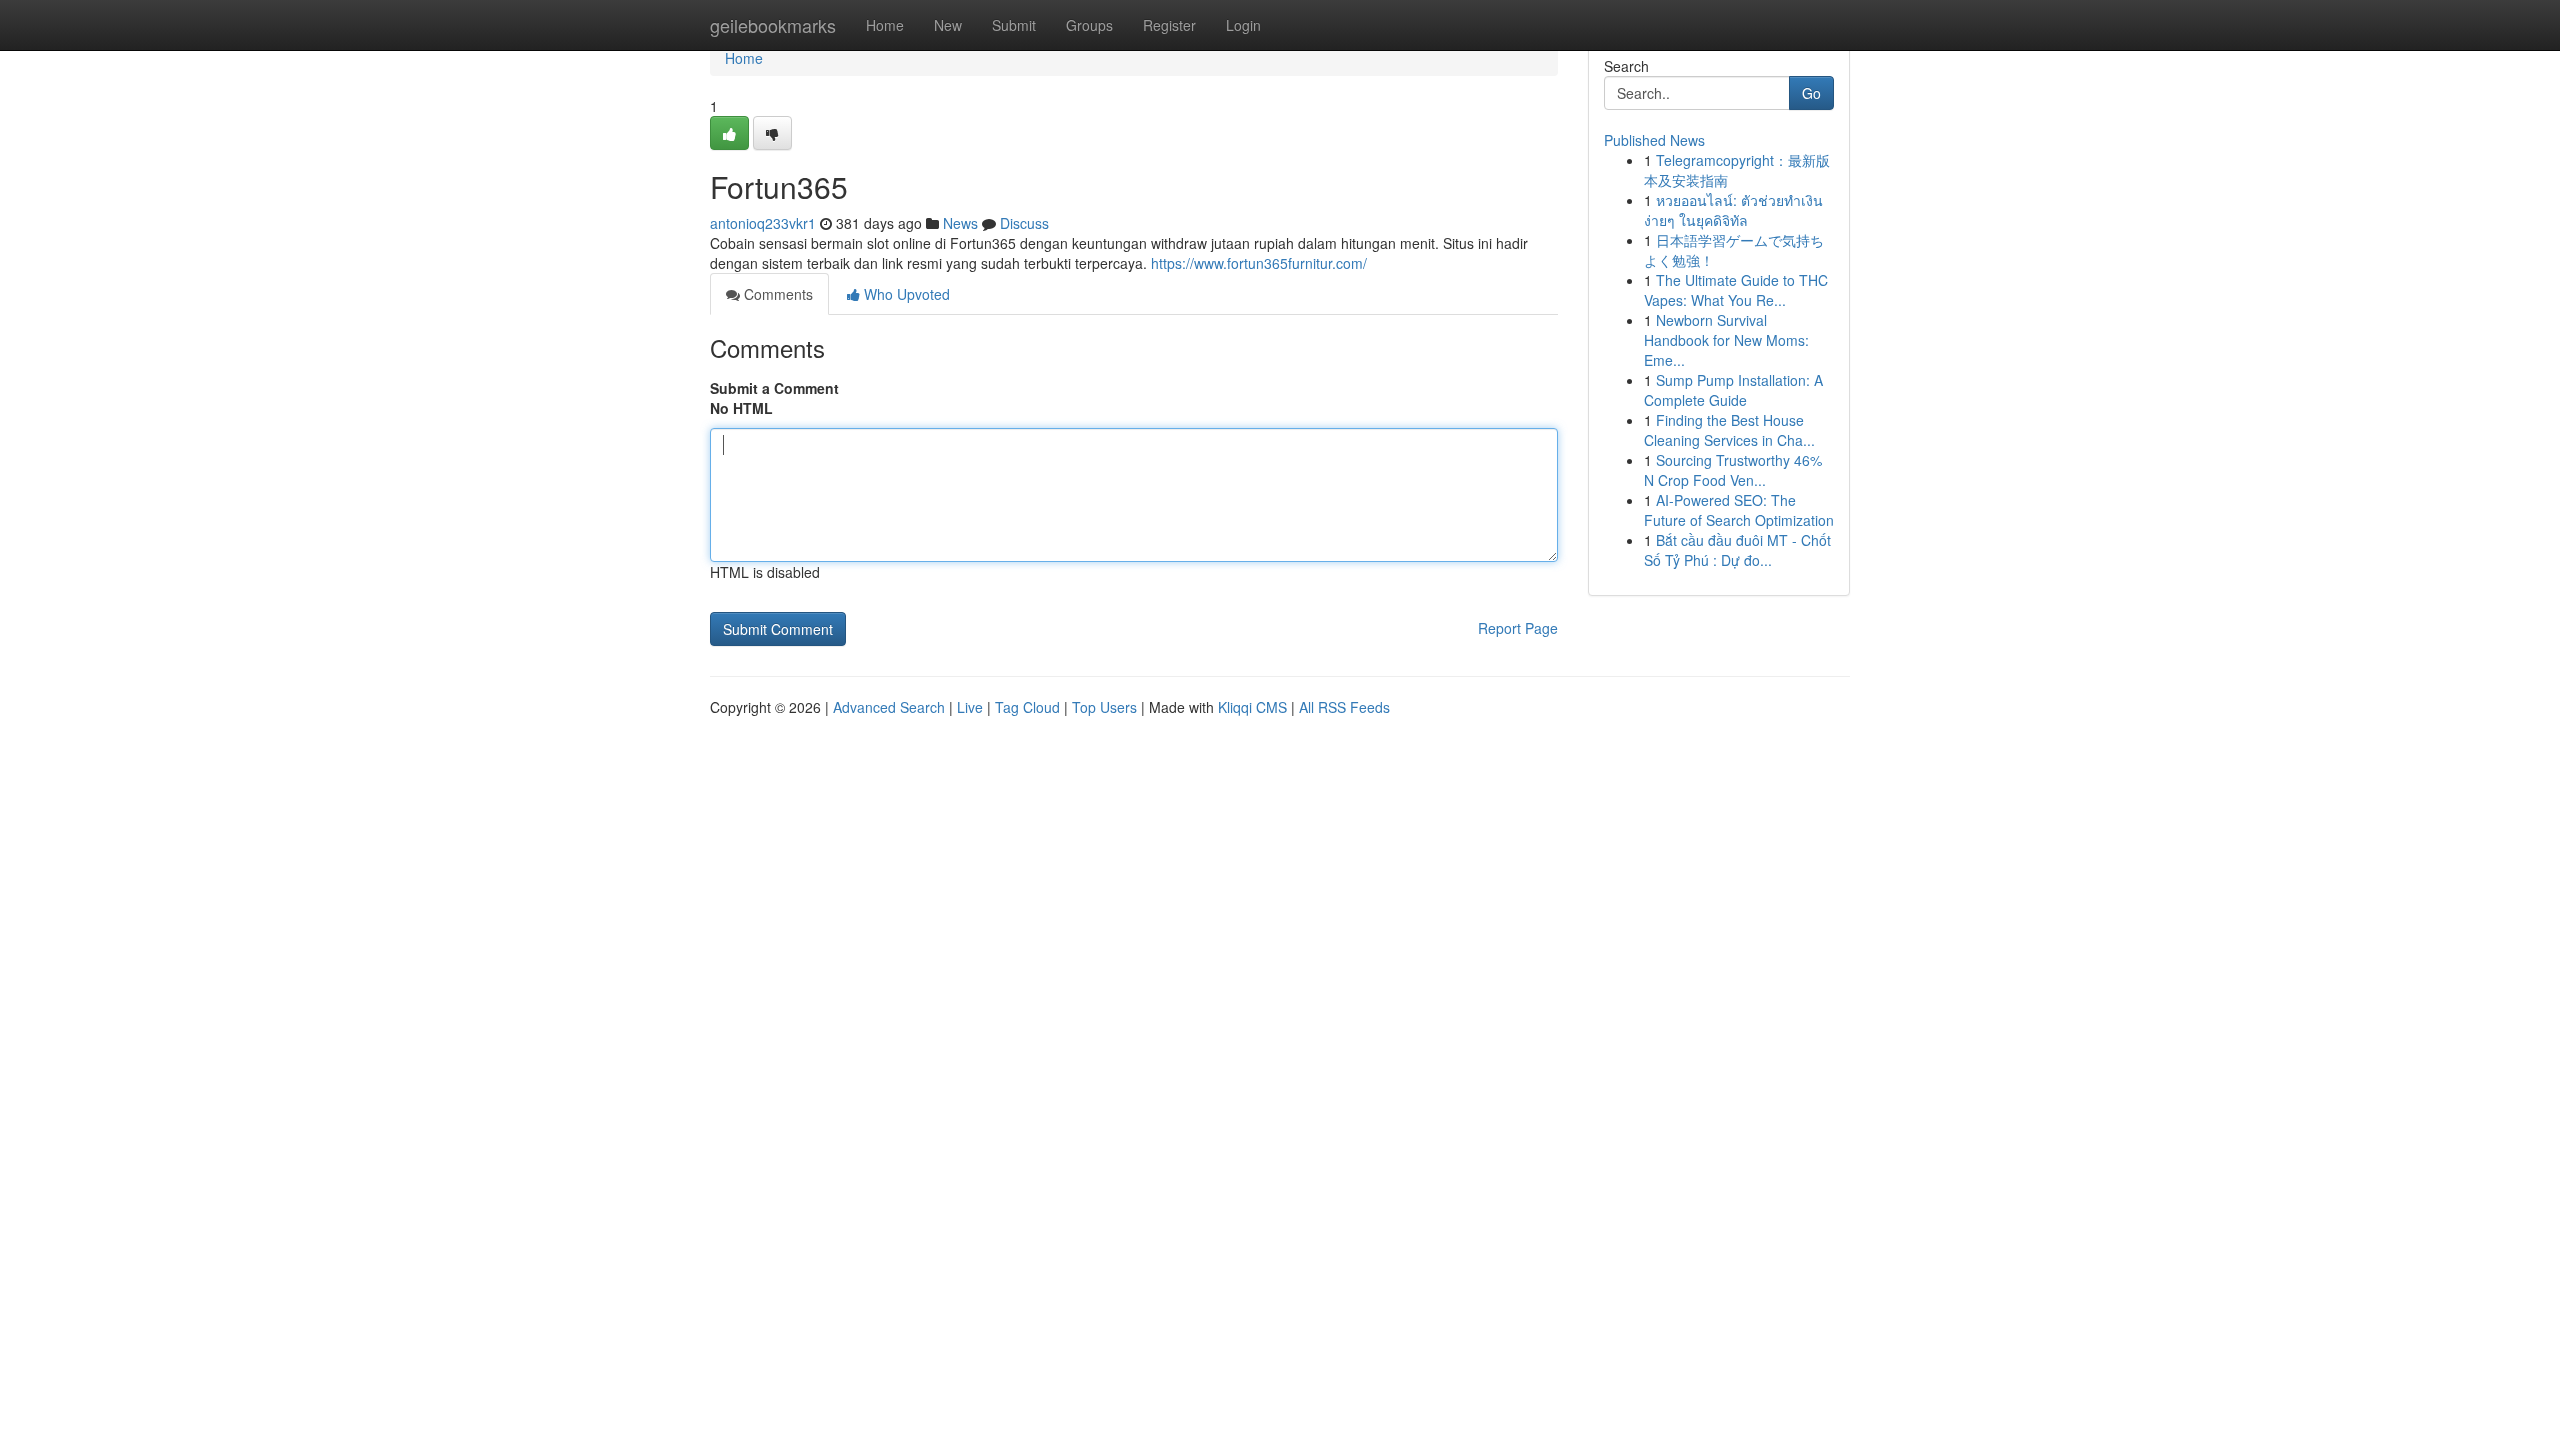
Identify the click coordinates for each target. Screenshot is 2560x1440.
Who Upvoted (905, 294)
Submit (1014, 25)
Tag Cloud (1027, 707)
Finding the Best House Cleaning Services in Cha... (1729, 430)
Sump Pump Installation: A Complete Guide (1733, 390)
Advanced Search (889, 707)
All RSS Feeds (1344, 707)
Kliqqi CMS (1252, 707)
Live (970, 707)
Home (885, 25)
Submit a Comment (774, 388)
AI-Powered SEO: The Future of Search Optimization (1739, 510)
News (960, 223)
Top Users (1104, 707)
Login (1243, 25)
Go (1811, 93)
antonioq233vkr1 (763, 223)
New (948, 25)
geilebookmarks (773, 25)
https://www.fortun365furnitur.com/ (1259, 263)
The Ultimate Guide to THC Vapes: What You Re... (1736, 290)
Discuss (1024, 223)
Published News (1654, 140)
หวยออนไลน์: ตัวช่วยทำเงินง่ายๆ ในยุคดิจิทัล (1733, 210)
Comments (776, 294)
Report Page (1518, 628)
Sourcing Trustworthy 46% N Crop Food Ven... (1733, 470)
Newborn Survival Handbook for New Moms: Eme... (1726, 340)
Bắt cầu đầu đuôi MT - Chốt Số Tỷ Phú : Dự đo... (1737, 550)
